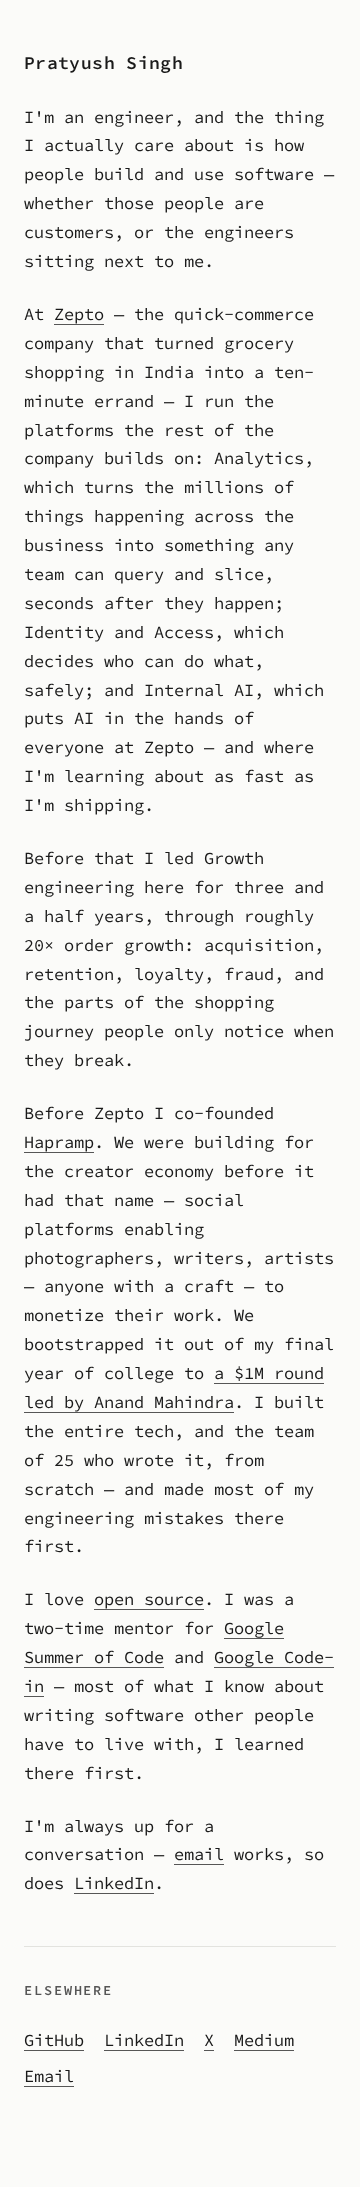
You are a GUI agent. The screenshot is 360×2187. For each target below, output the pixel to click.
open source (149, 1599)
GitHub (54, 2040)
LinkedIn (114, 1883)
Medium (264, 2040)
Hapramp (59, 1142)
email (199, 1854)
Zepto (79, 314)
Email (49, 2076)
